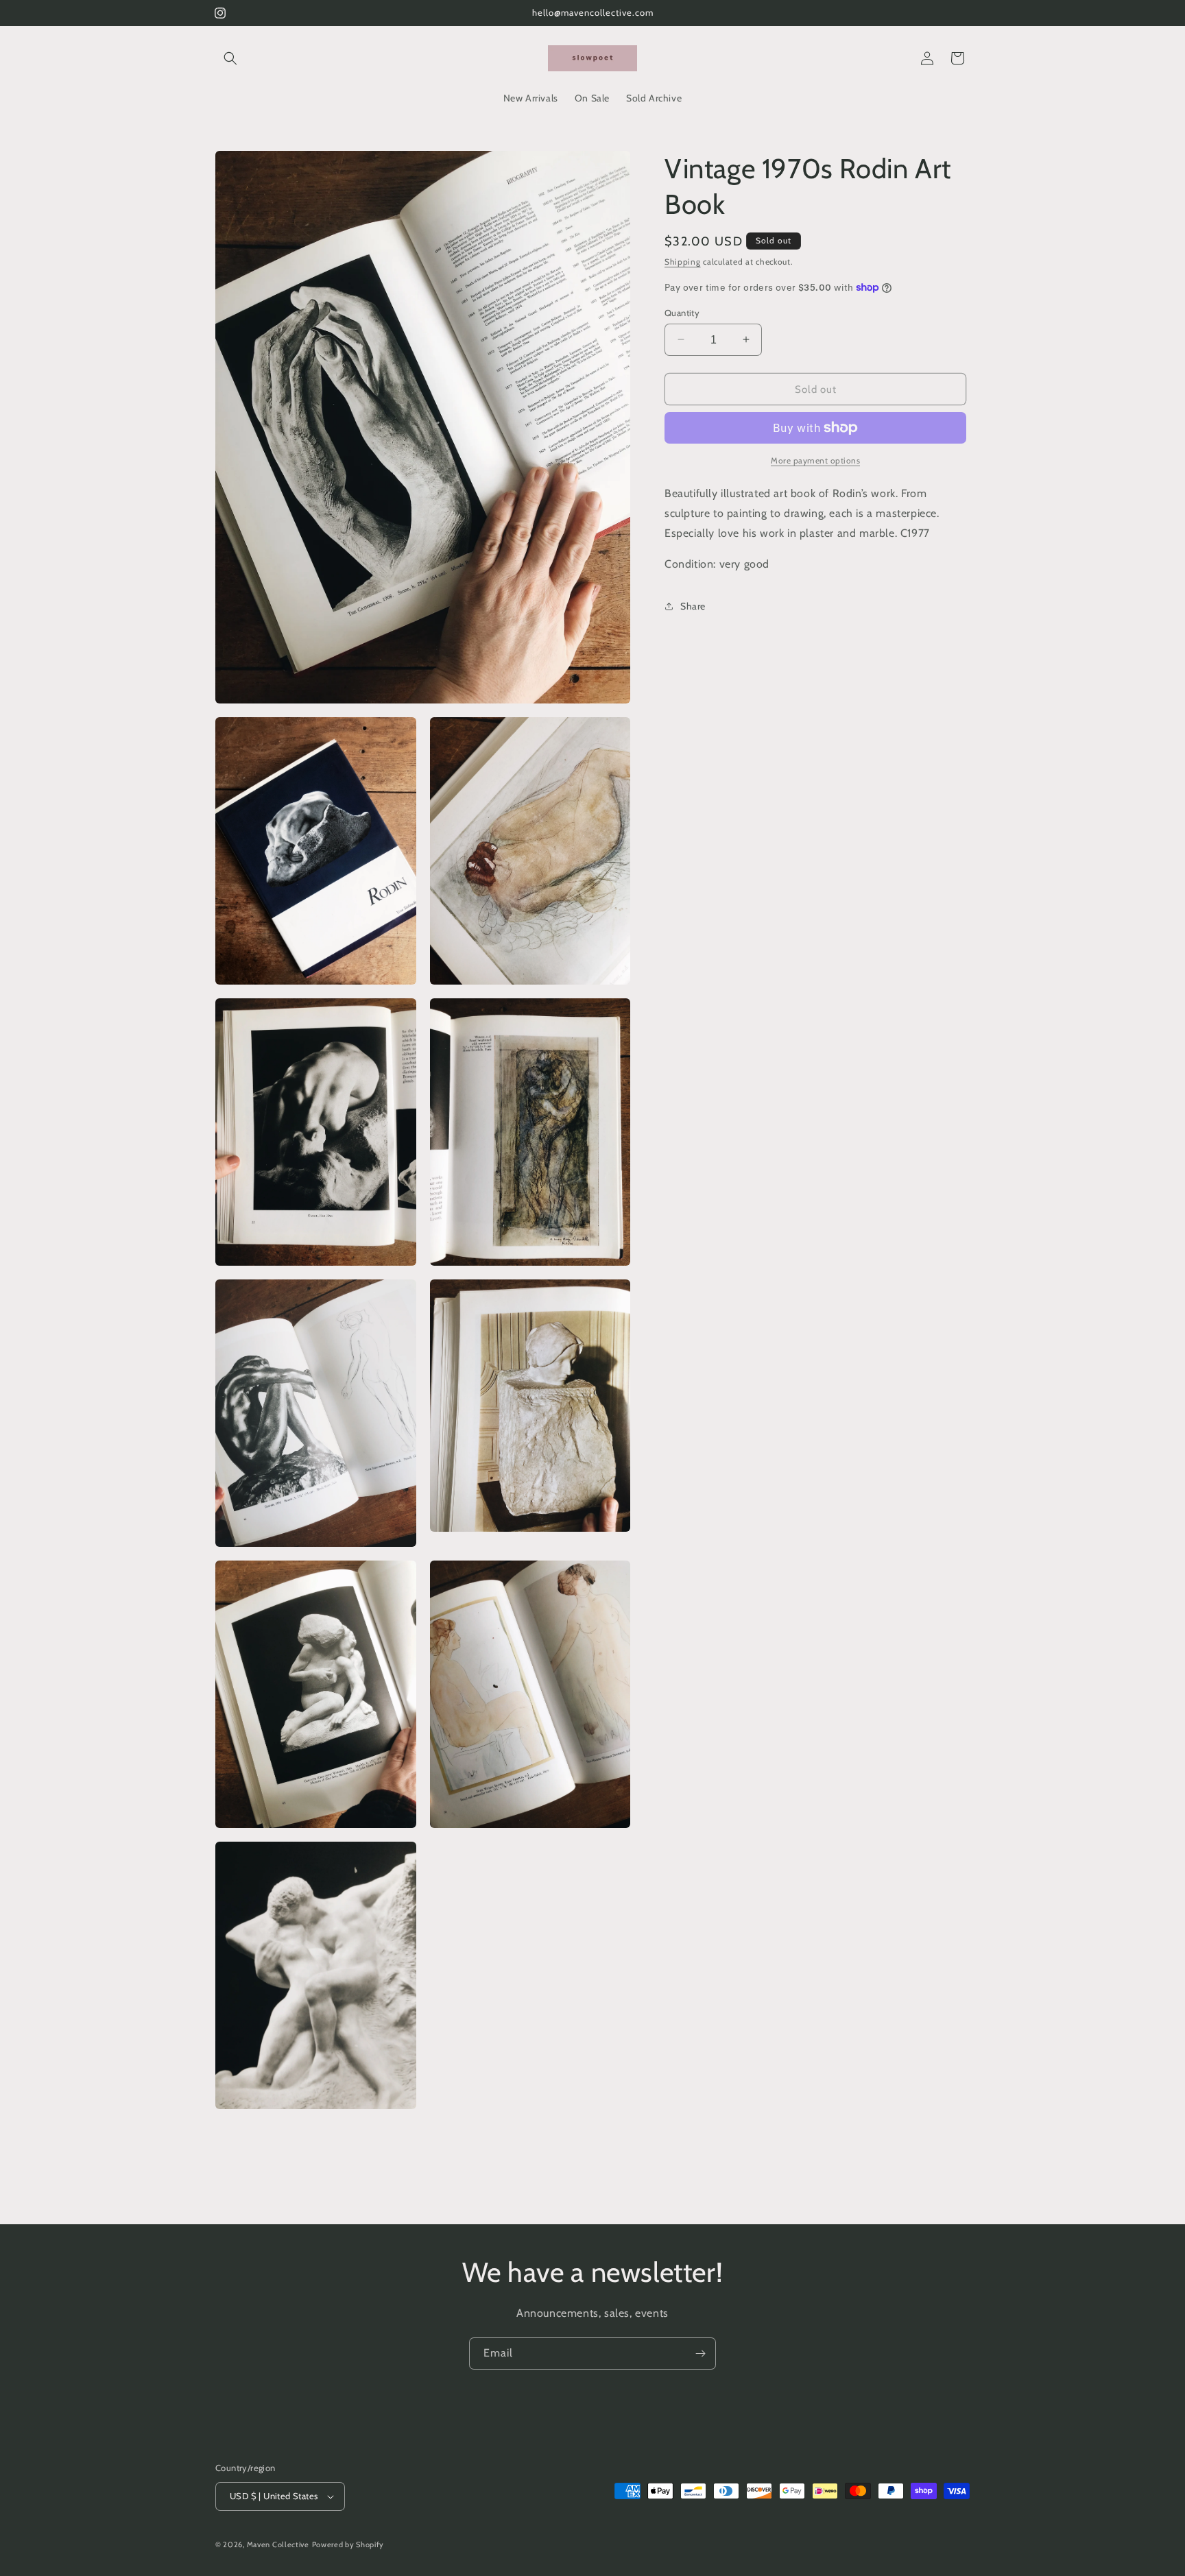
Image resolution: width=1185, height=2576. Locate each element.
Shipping (683, 262)
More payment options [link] (815, 460)
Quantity (682, 312)
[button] (230, 58)
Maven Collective (278, 2544)
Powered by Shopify (348, 2544)
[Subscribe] (700, 2354)
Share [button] (693, 605)
